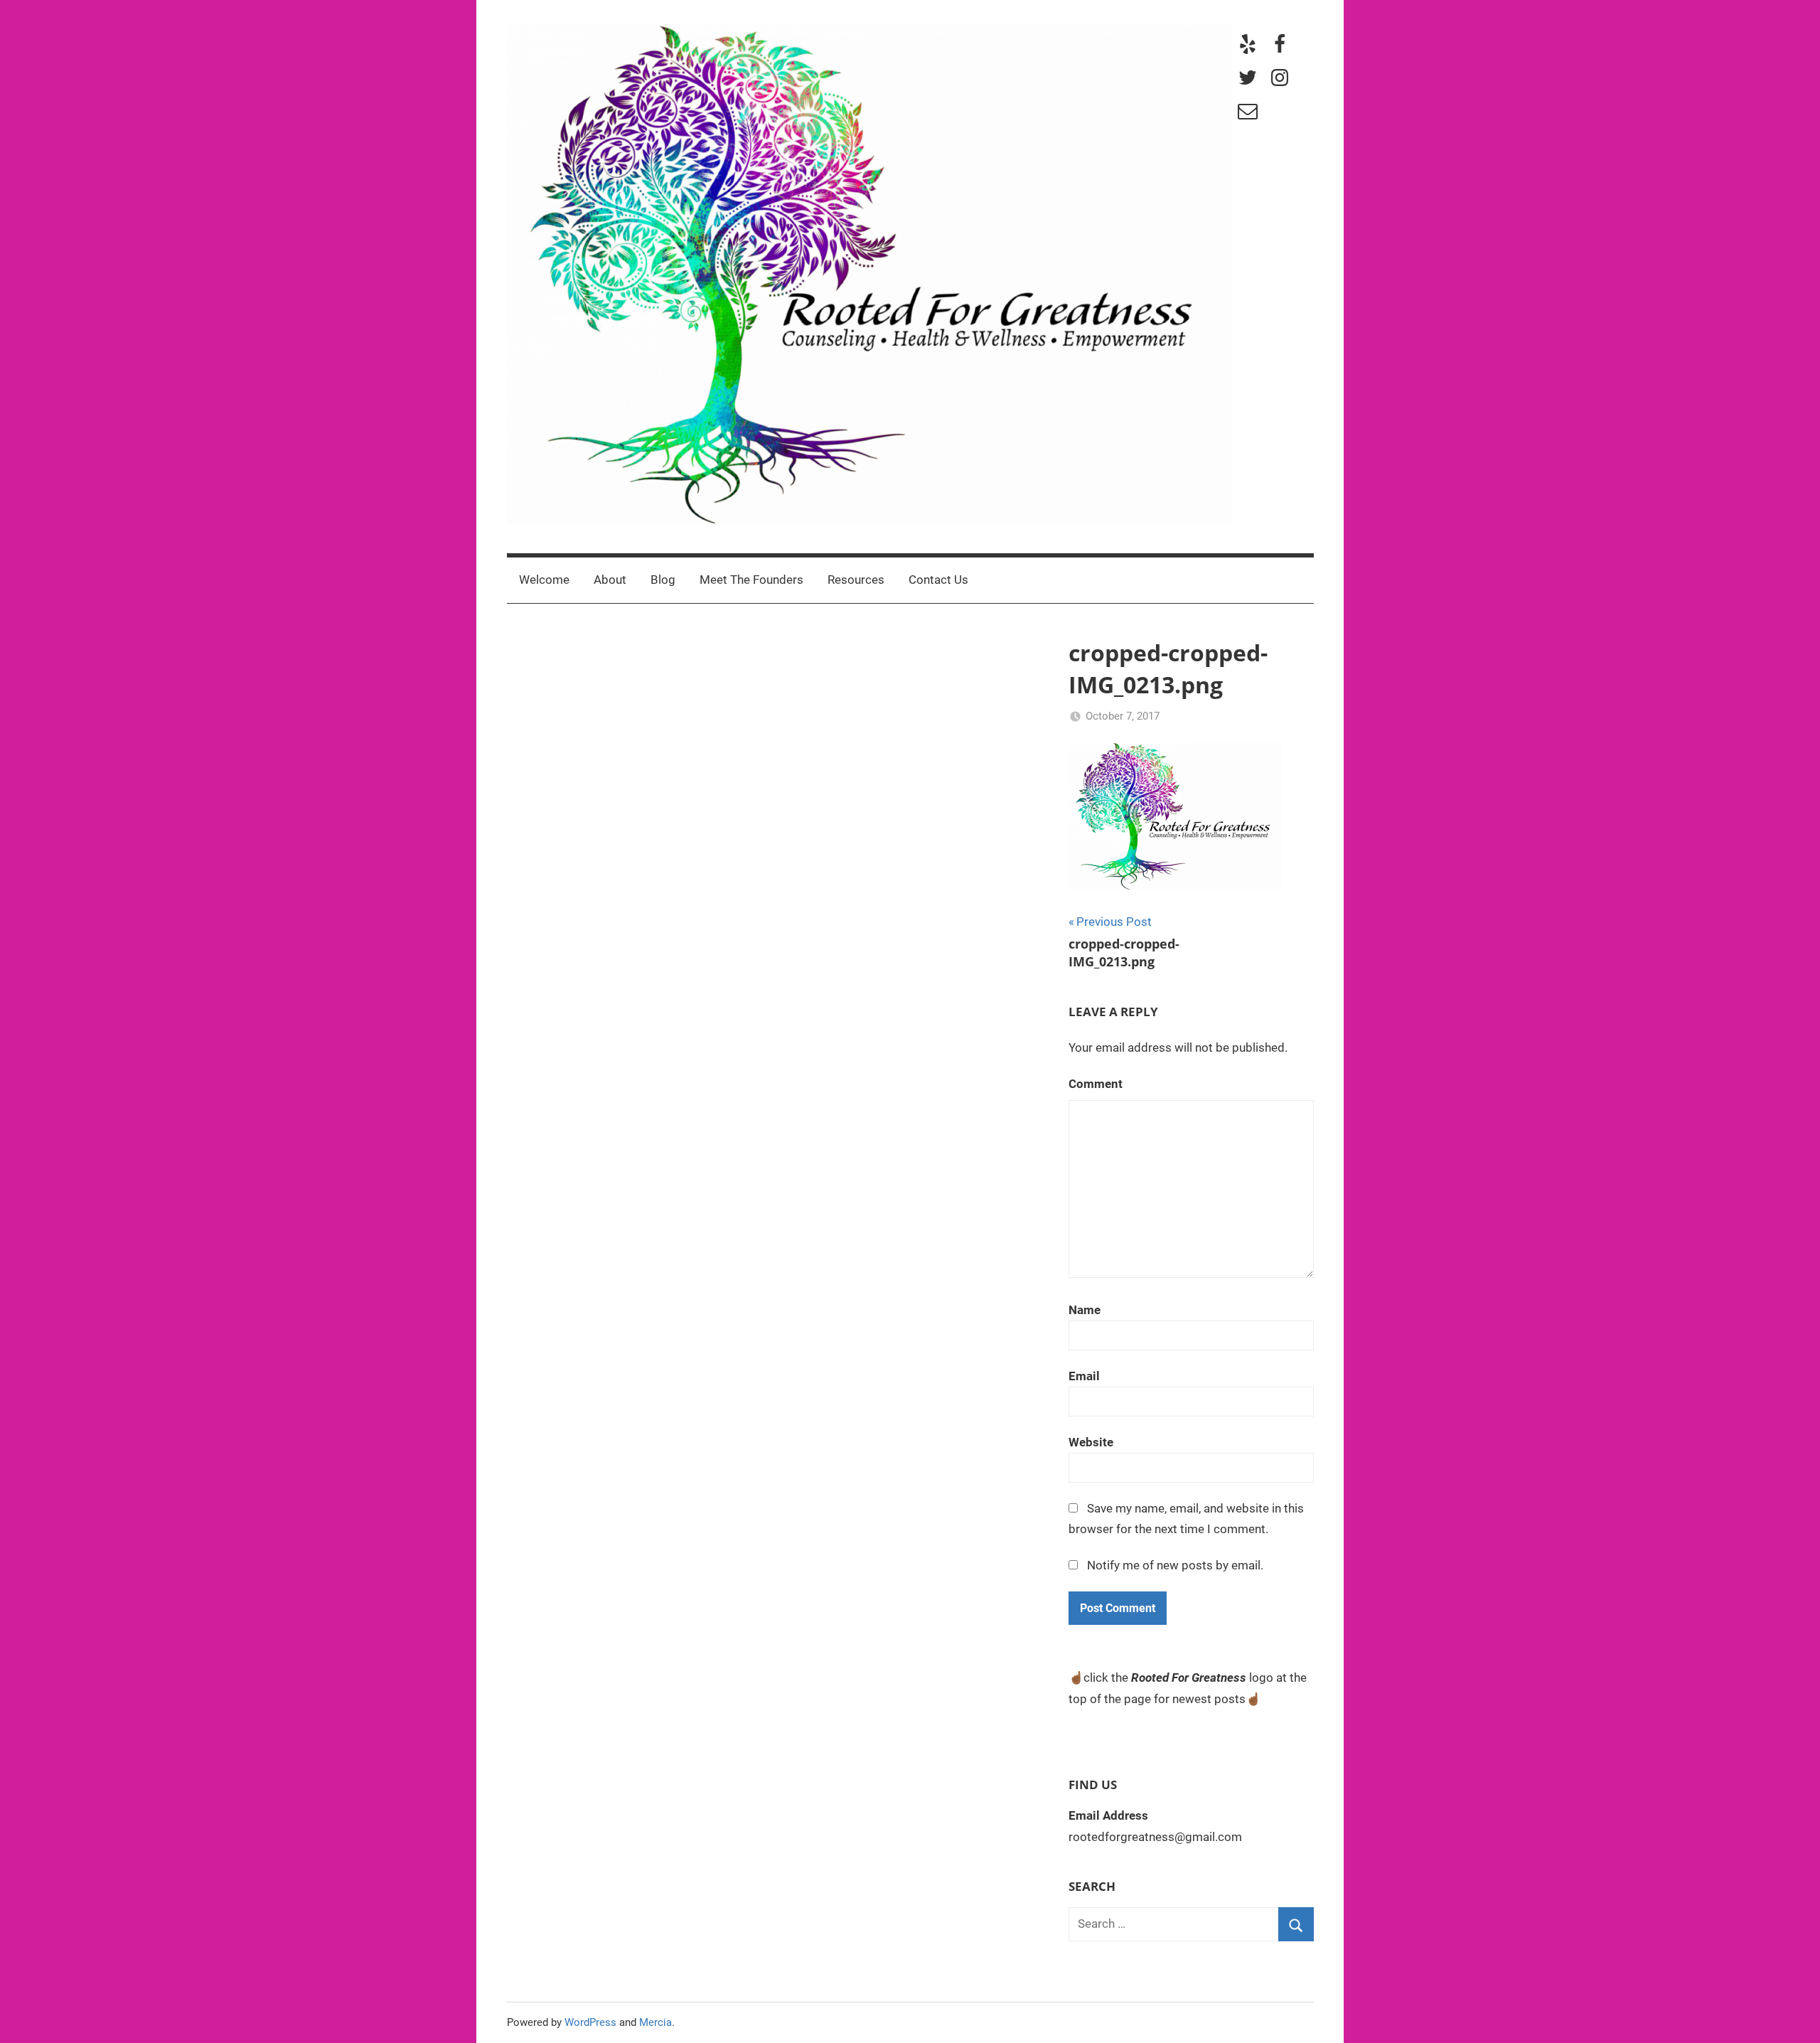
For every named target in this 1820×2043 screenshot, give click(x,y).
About (610, 580)
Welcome (544, 580)
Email (1084, 1376)
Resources (856, 580)
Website (1091, 1442)
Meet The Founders (751, 580)
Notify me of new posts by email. (1175, 1565)
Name (1085, 1310)
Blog (663, 580)
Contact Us (938, 580)
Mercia (655, 2022)
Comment (1096, 1084)
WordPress (590, 2022)
